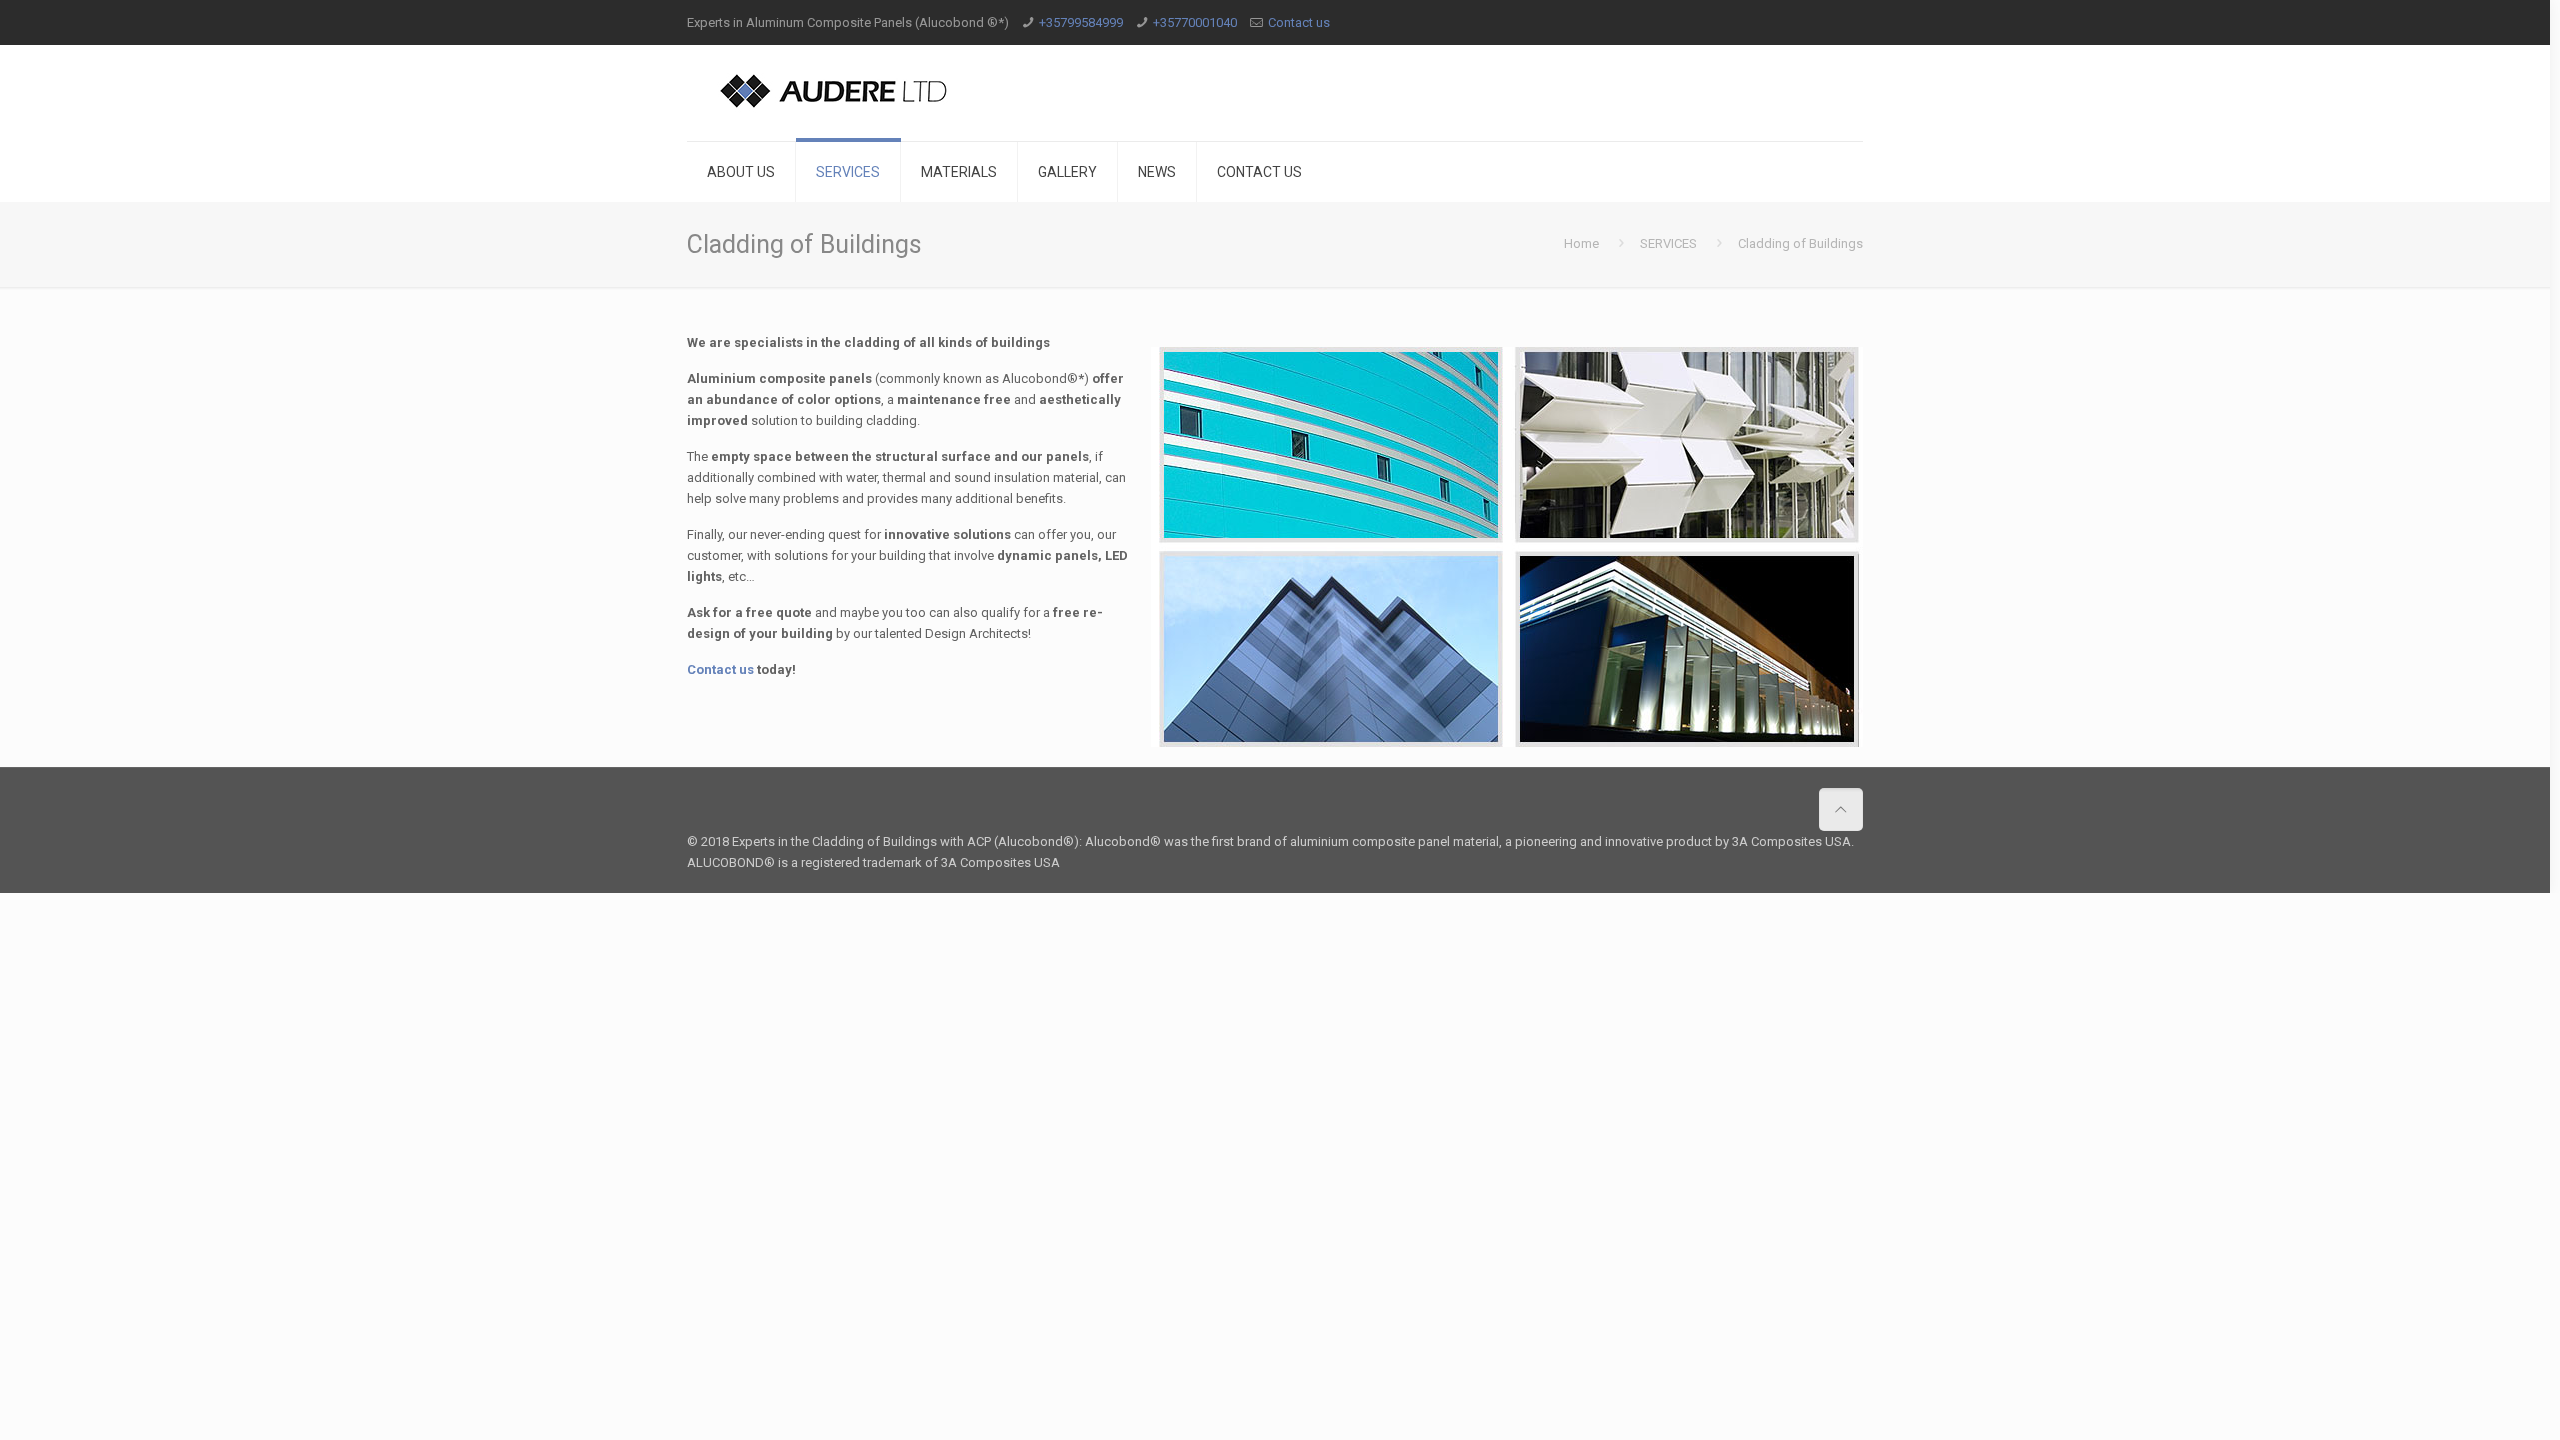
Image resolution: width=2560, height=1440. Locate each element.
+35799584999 (1081, 22)
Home (1581, 243)
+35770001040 (1195, 22)
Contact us (1299, 22)
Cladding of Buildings (1800, 243)
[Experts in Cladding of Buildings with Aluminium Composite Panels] (834, 90)
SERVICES (1668, 243)
